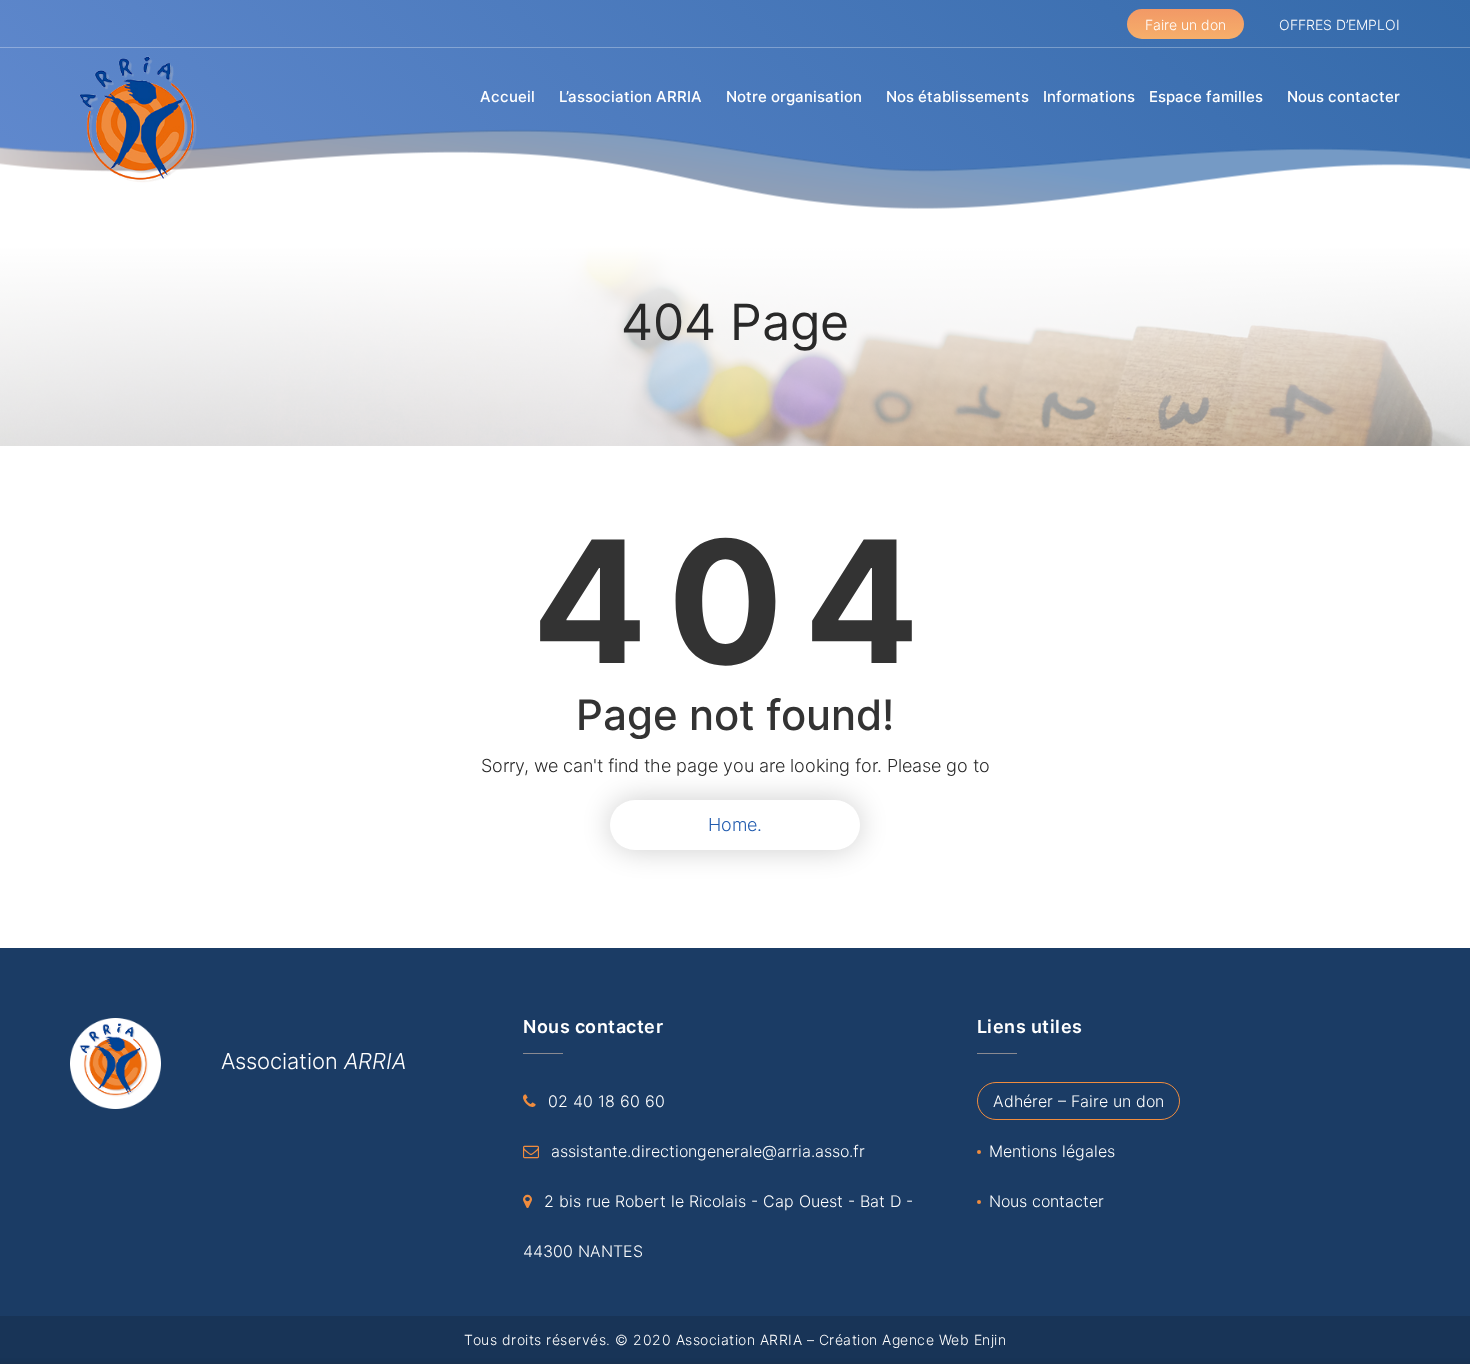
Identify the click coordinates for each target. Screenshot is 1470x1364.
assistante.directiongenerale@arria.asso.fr (708, 1151)
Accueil (507, 96)
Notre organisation (794, 96)
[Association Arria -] (140, 119)
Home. (735, 824)
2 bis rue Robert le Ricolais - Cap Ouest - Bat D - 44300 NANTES (718, 1226)
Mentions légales (1052, 1151)
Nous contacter (1343, 96)
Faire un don (1185, 24)
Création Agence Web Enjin (913, 1339)
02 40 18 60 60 (606, 1101)
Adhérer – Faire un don (1078, 1101)
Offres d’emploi (1339, 24)
